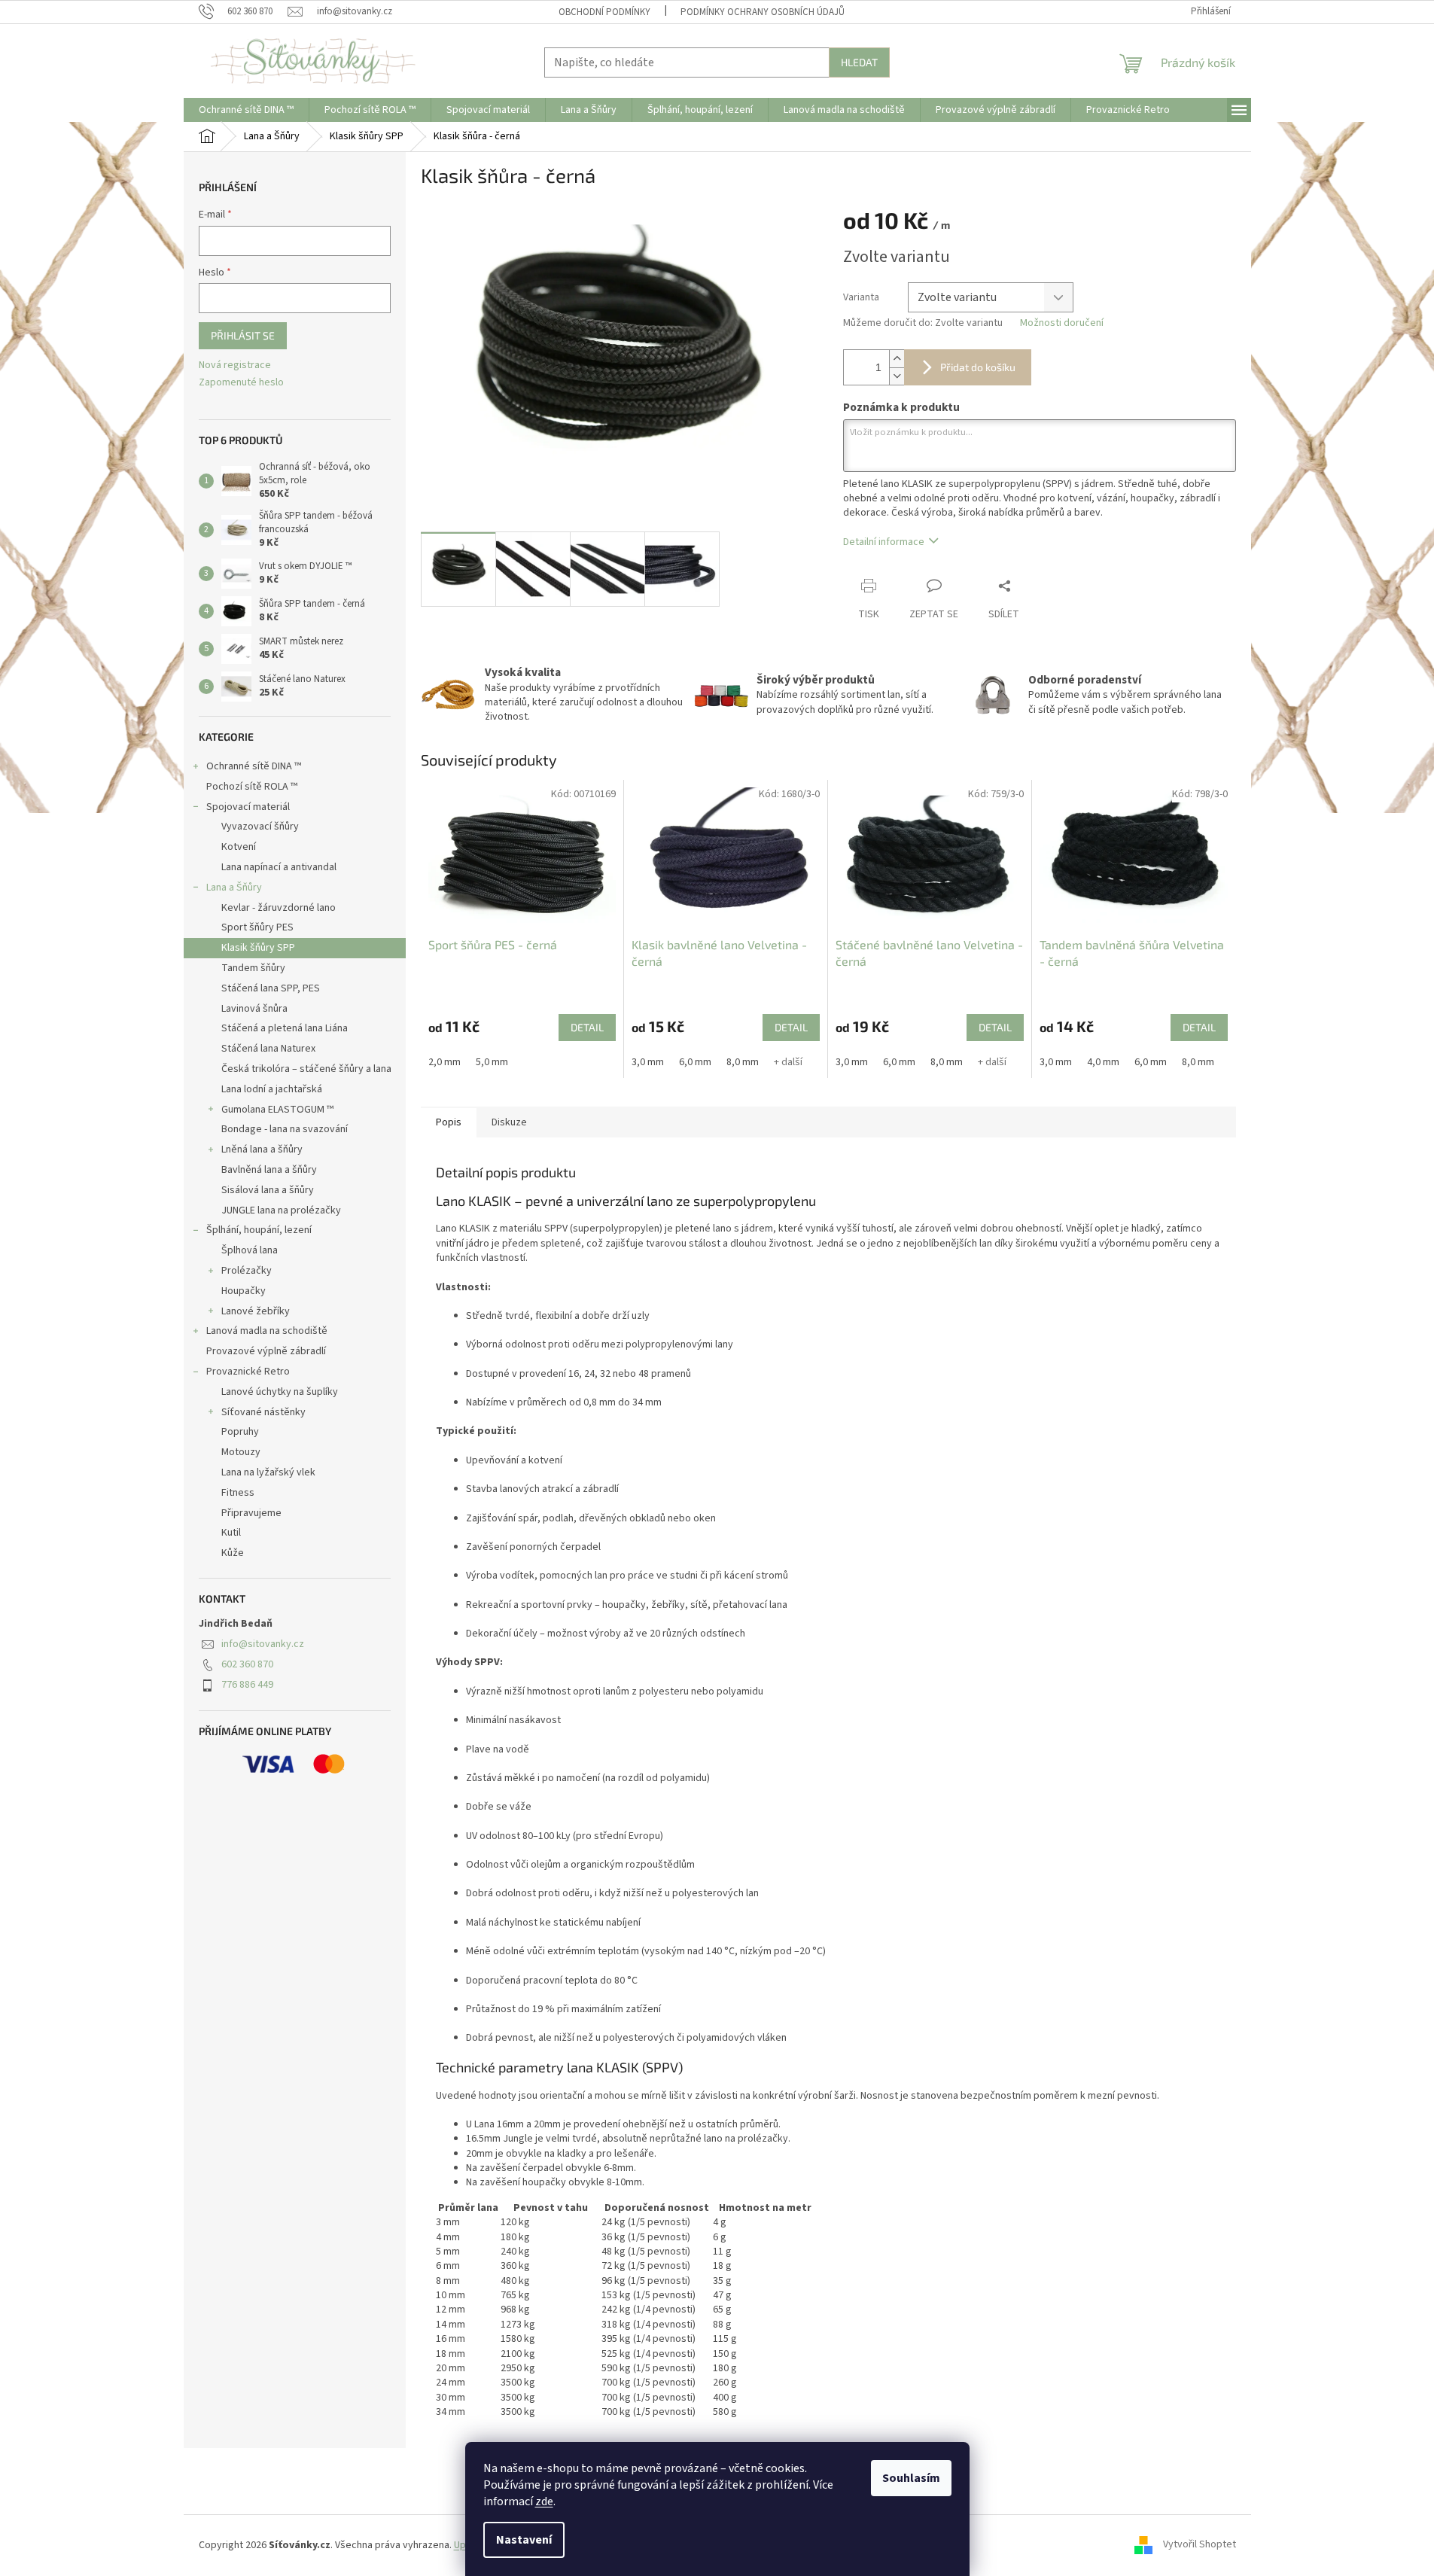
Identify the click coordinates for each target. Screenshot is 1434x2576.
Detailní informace (884, 542)
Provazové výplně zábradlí (266, 1351)
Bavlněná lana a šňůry (269, 1170)
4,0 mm (1103, 1062)
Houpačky (244, 1291)
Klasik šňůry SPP (258, 948)
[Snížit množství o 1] (897, 376)
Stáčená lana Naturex (268, 1049)
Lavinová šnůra (254, 1009)
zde (544, 2501)
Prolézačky (247, 1271)
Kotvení (239, 847)
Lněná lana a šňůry (262, 1149)
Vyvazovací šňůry (260, 827)
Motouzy (241, 1452)
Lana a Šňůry (234, 888)
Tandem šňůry (253, 968)
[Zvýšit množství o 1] (897, 359)
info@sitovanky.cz (263, 1644)
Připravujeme (251, 1513)
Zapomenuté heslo (241, 383)
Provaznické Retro (248, 1372)
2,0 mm (445, 1062)
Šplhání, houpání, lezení (259, 1230)
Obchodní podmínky (604, 12)
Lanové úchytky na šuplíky (280, 1392)
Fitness (238, 1493)
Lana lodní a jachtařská (272, 1089)
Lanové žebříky (256, 1311)
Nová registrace (235, 365)
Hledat (859, 62)
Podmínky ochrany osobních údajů (763, 12)
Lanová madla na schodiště (267, 1331)
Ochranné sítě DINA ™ (254, 766)
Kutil (231, 1533)
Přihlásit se (243, 335)
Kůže (233, 1553)
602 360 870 (247, 1664)
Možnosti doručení (1062, 323)
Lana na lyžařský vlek (268, 1472)
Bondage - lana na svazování (285, 1129)
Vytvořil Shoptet (1200, 2545)
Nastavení (524, 2540)
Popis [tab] (449, 1122)
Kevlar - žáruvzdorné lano (279, 908)
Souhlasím (911, 2478)
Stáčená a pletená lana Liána (285, 1028)
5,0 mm (492, 1062)
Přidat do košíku (978, 367)
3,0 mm (648, 1062)
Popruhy (240, 1432)
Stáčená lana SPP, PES (271, 988)
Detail (587, 1027)
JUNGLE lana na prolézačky (281, 1210)
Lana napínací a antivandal (279, 867)
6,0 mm (695, 1062)
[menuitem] (246, 110)
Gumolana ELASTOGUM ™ (277, 1110)
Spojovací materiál (248, 807)
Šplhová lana (250, 1250)
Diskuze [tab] (509, 1122)
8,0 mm (743, 1062)
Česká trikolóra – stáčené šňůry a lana (306, 1069)
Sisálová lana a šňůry (268, 1190)
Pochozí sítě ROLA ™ (252, 787)
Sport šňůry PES (257, 927)
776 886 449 (247, 1685)
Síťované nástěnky (263, 1412)
